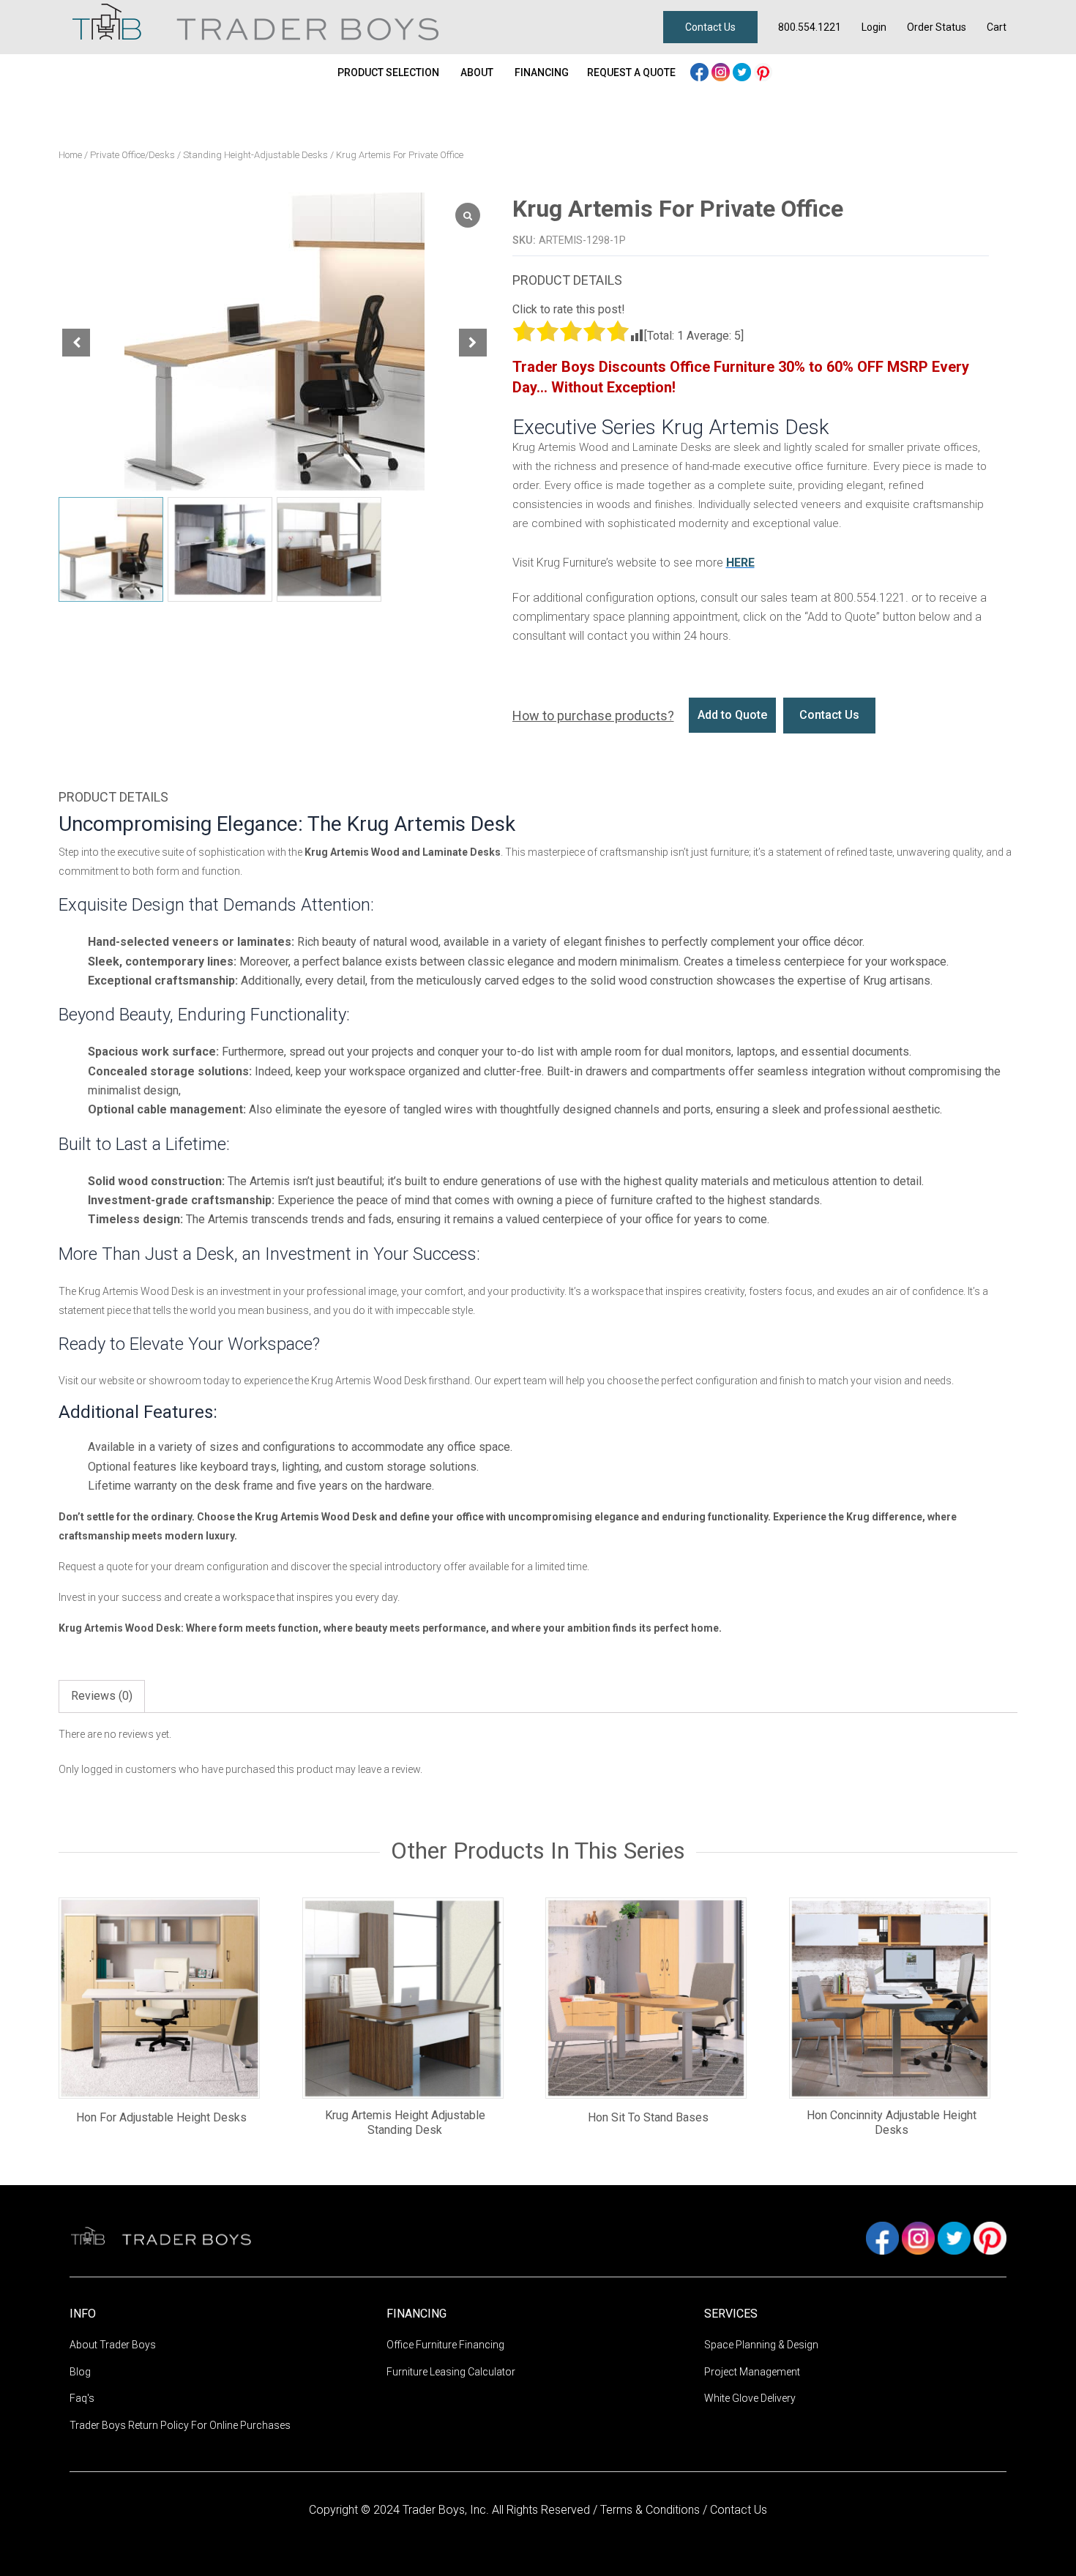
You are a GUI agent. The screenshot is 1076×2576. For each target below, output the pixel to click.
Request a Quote (631, 72)
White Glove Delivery (750, 2398)
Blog (80, 2372)
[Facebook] (701, 71)
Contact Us (710, 27)
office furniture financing (445, 2345)
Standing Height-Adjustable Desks (255, 155)
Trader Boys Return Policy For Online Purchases (180, 2425)
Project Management (752, 2372)
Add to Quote (732, 715)
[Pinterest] (763, 71)
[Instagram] (722, 71)
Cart (997, 27)
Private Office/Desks (132, 155)
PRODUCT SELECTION (388, 72)
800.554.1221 (810, 27)
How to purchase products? (593, 716)
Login (874, 27)
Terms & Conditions (651, 2510)
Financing (542, 72)
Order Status (937, 27)
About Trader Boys (113, 2345)
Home (70, 155)
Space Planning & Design (761, 2345)
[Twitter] (743, 71)
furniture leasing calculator (451, 2372)
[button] (473, 343)
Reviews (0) (102, 1696)
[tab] (102, 1696)
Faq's (82, 2398)
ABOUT (477, 72)
